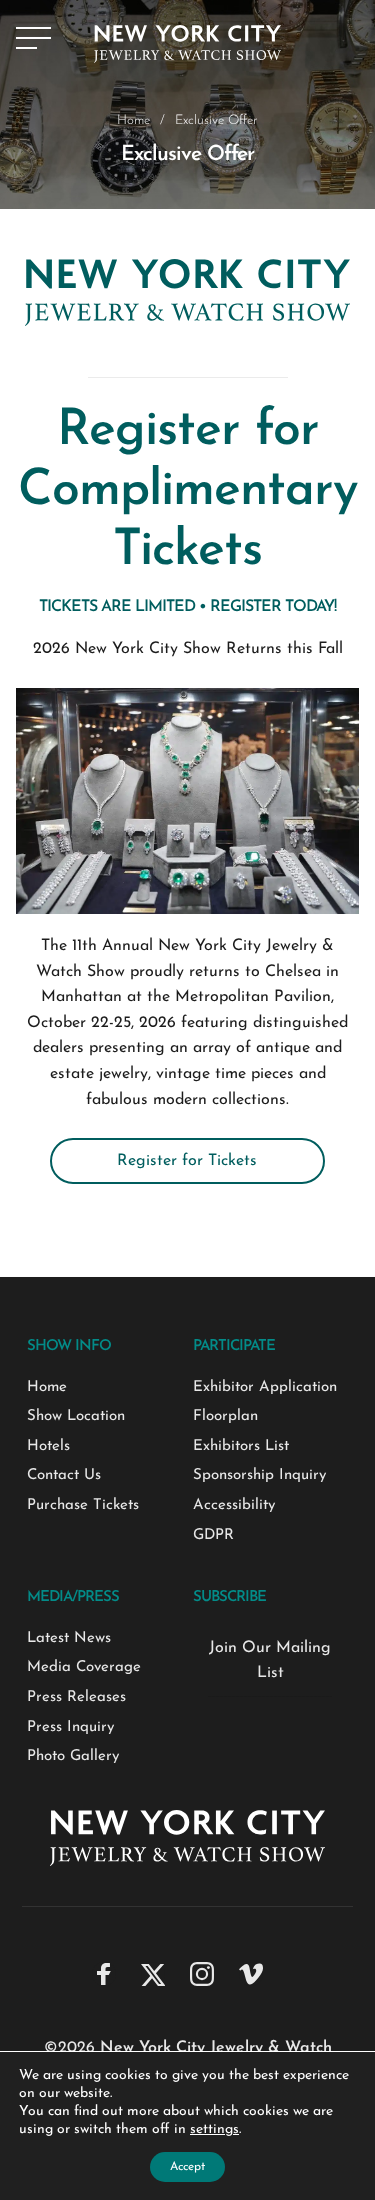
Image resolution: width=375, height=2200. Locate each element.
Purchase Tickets (83, 1505)
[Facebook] (104, 1974)
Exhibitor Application (265, 1387)
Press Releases (76, 1697)
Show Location (76, 1416)
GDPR (213, 1535)
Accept (187, 2167)
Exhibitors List (241, 1446)
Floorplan (225, 1416)
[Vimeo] (251, 1974)
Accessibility (234, 1505)
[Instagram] (202, 1974)
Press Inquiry (70, 1727)
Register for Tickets (187, 1161)
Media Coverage (84, 1667)
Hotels (48, 1446)
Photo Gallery (73, 1756)
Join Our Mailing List (270, 1661)
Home (133, 120)
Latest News (69, 1638)
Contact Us (64, 1475)
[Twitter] (153, 1974)
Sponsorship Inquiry (259, 1475)
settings (214, 2129)
